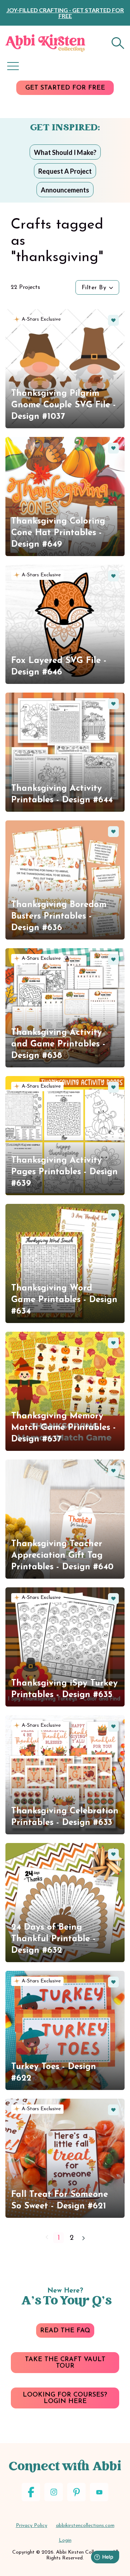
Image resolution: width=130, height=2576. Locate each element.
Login (65, 2540)
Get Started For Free (65, 88)
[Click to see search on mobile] (118, 43)
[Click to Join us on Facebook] (31, 2492)
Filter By (94, 288)
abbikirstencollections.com (85, 2526)
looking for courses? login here (65, 2398)
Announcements (65, 190)
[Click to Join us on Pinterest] (76, 2492)
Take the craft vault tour (65, 2363)
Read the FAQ (65, 2331)
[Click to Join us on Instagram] (54, 2492)
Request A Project (65, 171)
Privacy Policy (32, 2526)
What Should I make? (65, 152)
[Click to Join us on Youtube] (99, 2492)
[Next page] (83, 2238)
